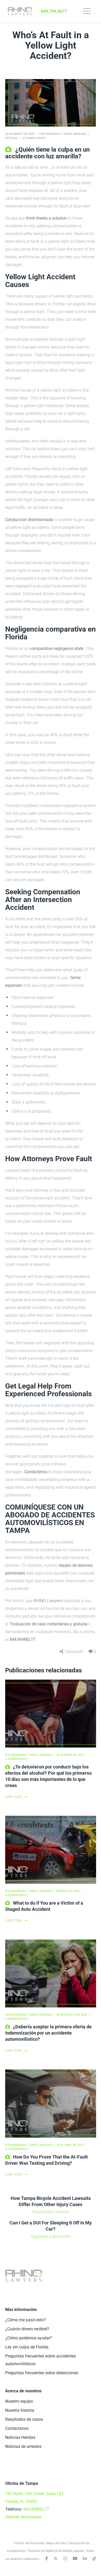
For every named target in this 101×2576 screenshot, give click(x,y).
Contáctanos (17, 2428)
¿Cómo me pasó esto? (26, 2320)
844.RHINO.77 (22, 1639)
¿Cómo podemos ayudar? (29, 2338)
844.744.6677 (54, 11)
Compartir (74, 1652)
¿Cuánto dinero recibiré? (27, 2329)
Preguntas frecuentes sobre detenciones (42, 2373)
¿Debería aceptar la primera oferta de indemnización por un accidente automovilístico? (48, 2033)
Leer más (13, 1797)
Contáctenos (36, 1472)
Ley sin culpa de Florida (27, 2347)
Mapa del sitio (56, 2543)
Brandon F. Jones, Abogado (66, 134)
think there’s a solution (46, 218)
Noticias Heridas (20, 2437)
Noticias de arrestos (23, 2446)
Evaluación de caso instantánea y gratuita (49, 1624)
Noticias (12, 138)
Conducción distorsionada (29, 520)
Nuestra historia (20, 2410)
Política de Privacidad (29, 2543)
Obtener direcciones (23, 2517)
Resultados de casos (24, 2419)
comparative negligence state (57, 649)
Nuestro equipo (19, 2401)
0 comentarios (34, 138)
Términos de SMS (39, 2551)
